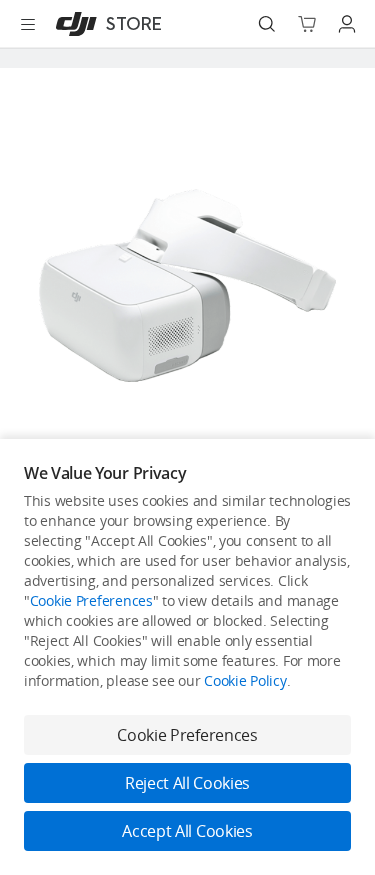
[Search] (267, 24)
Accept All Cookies (187, 831)
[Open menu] (28, 24)
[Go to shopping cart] (307, 24)
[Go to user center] (347, 24)
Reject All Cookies (187, 783)
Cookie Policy (245, 680)
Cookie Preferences (91, 600)
